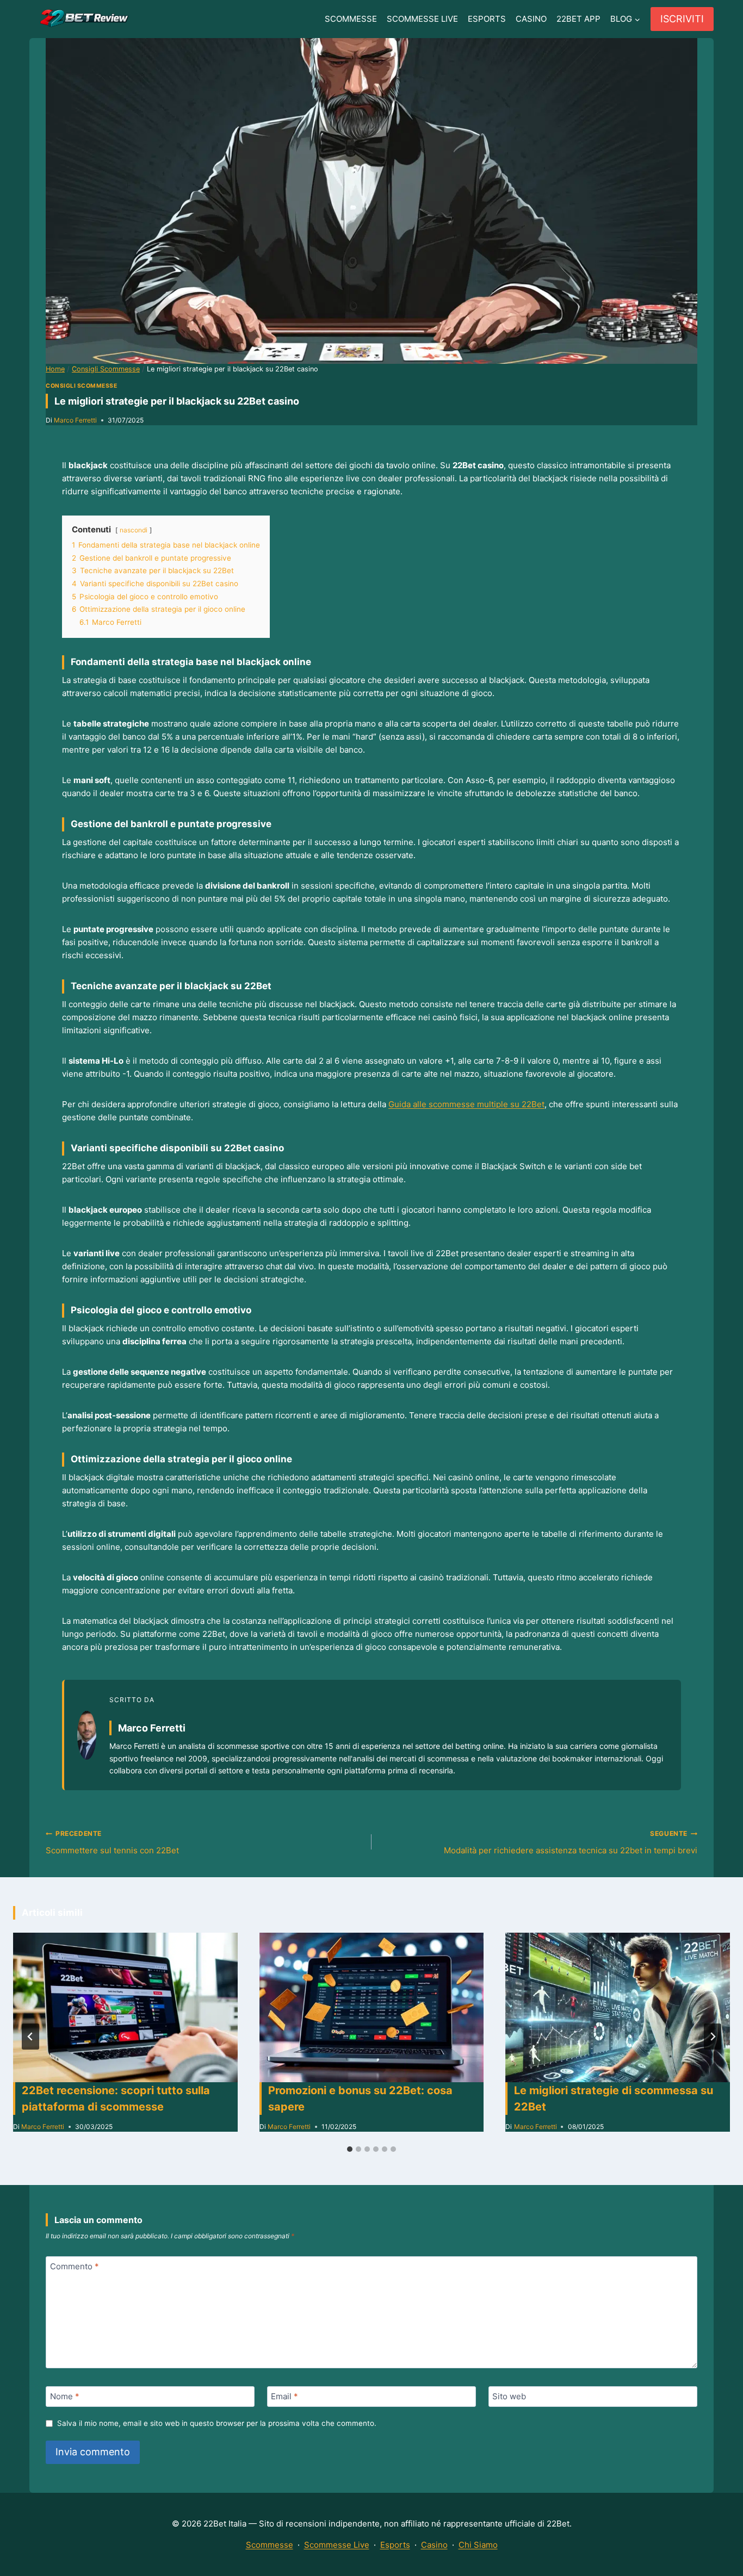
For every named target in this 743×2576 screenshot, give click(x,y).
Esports (395, 2545)
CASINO (531, 19)
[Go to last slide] (30, 2037)
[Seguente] (713, 2037)
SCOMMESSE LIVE (422, 19)
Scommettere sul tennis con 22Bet (112, 1842)
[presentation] (125, 2007)
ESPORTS (487, 19)
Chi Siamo (478, 2545)
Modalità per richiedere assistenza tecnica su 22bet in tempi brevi (571, 1842)
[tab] (350, 2149)
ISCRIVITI (682, 19)
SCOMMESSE (351, 19)
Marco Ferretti (75, 420)
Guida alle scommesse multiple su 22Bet (466, 1104)
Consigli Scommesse (81, 386)
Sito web (509, 2396)
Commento (75, 2266)
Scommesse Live (337, 2545)
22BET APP (578, 19)
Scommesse (270, 2545)
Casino (434, 2545)
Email (284, 2396)
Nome (65, 2396)
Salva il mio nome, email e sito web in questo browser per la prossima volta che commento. (217, 2423)
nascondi (134, 530)
